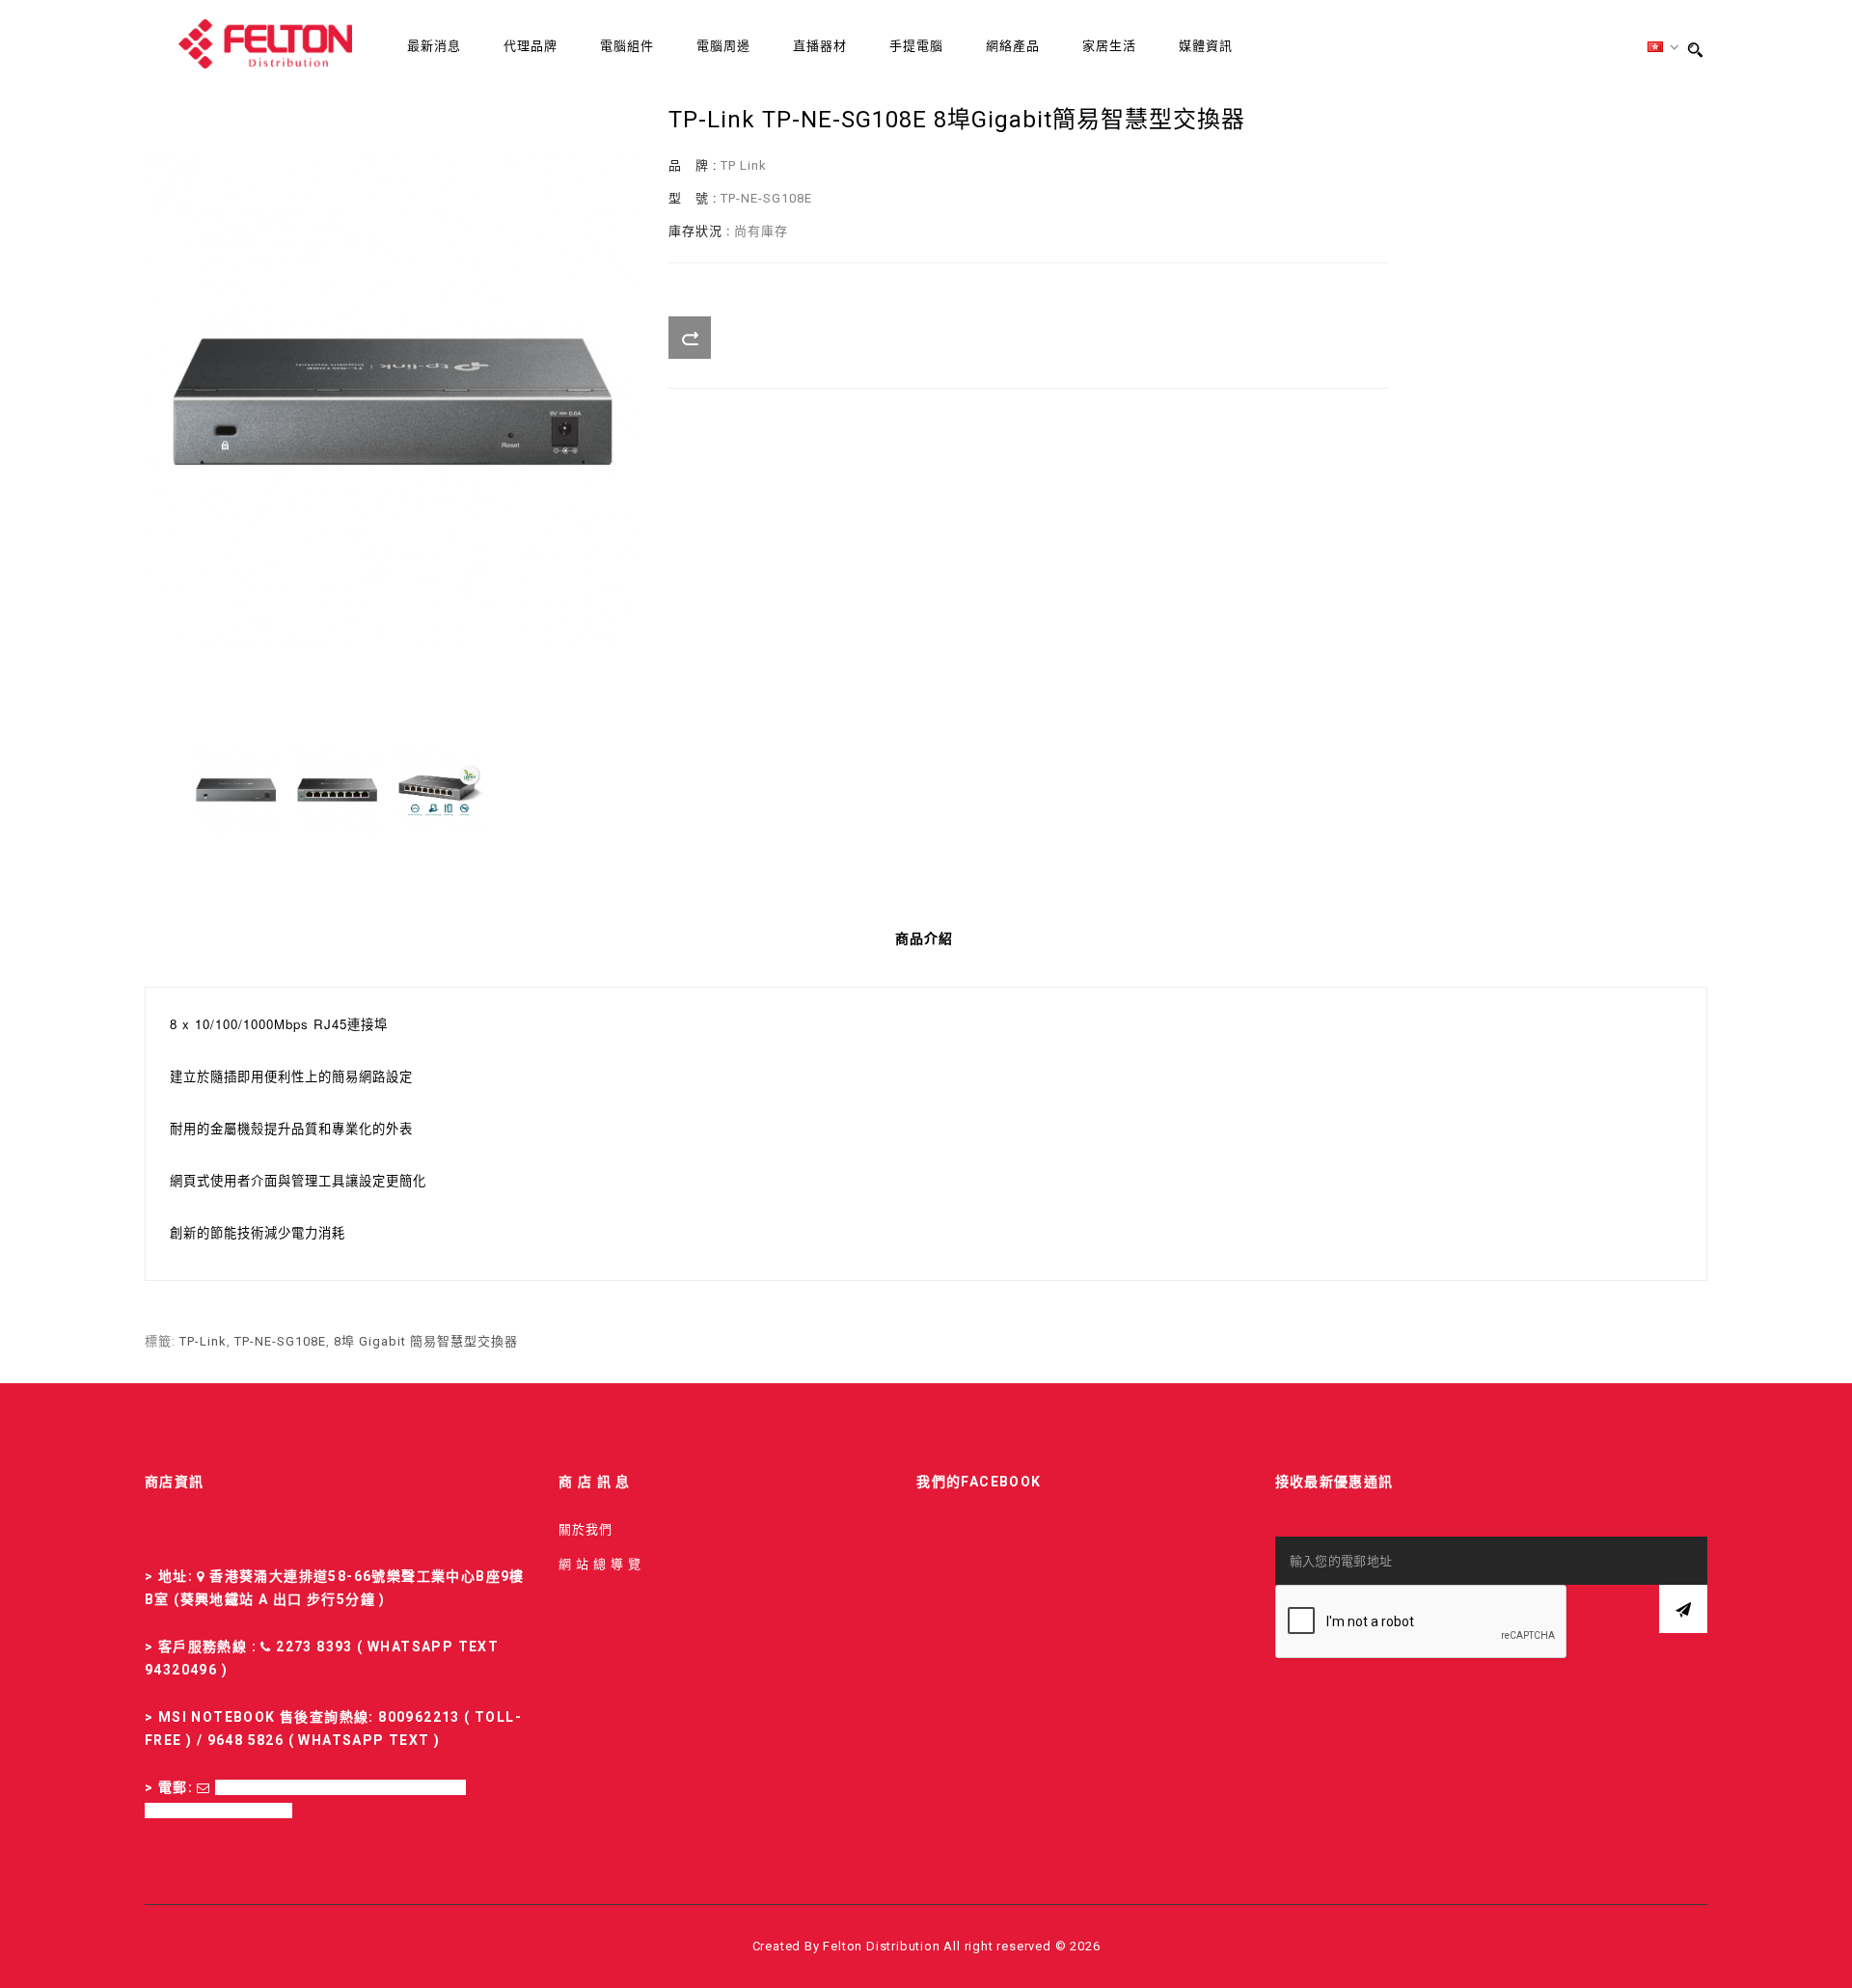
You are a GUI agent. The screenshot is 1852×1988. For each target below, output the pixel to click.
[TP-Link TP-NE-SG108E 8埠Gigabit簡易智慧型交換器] (236, 790)
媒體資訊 (1206, 46)
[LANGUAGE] (1664, 48)
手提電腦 (916, 46)
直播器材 (820, 46)
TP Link (744, 165)
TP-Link (203, 1341)
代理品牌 (531, 46)
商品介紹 (924, 939)
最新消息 (434, 46)
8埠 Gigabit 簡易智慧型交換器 (426, 1341)
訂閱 (1683, 1609)
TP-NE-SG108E (280, 1341)
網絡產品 (1013, 46)
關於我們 (586, 1529)
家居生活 (1109, 46)
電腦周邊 (723, 46)
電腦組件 (627, 46)
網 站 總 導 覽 (600, 1564)
